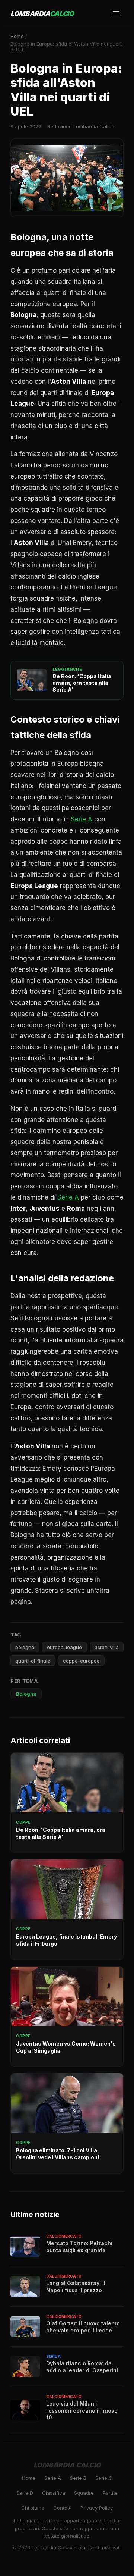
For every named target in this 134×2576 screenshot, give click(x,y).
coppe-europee (81, 1661)
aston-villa (107, 1647)
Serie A (82, 819)
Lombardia (42, 14)
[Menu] (116, 14)
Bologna (26, 1694)
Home (17, 36)
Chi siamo (33, 2508)
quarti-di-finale (33, 1661)
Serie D (25, 2493)
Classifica (54, 2493)
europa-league (64, 1647)
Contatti (62, 2508)
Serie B (78, 2478)
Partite (110, 2493)
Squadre (84, 2493)
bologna (25, 1647)
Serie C (104, 2478)
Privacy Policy (97, 2508)
